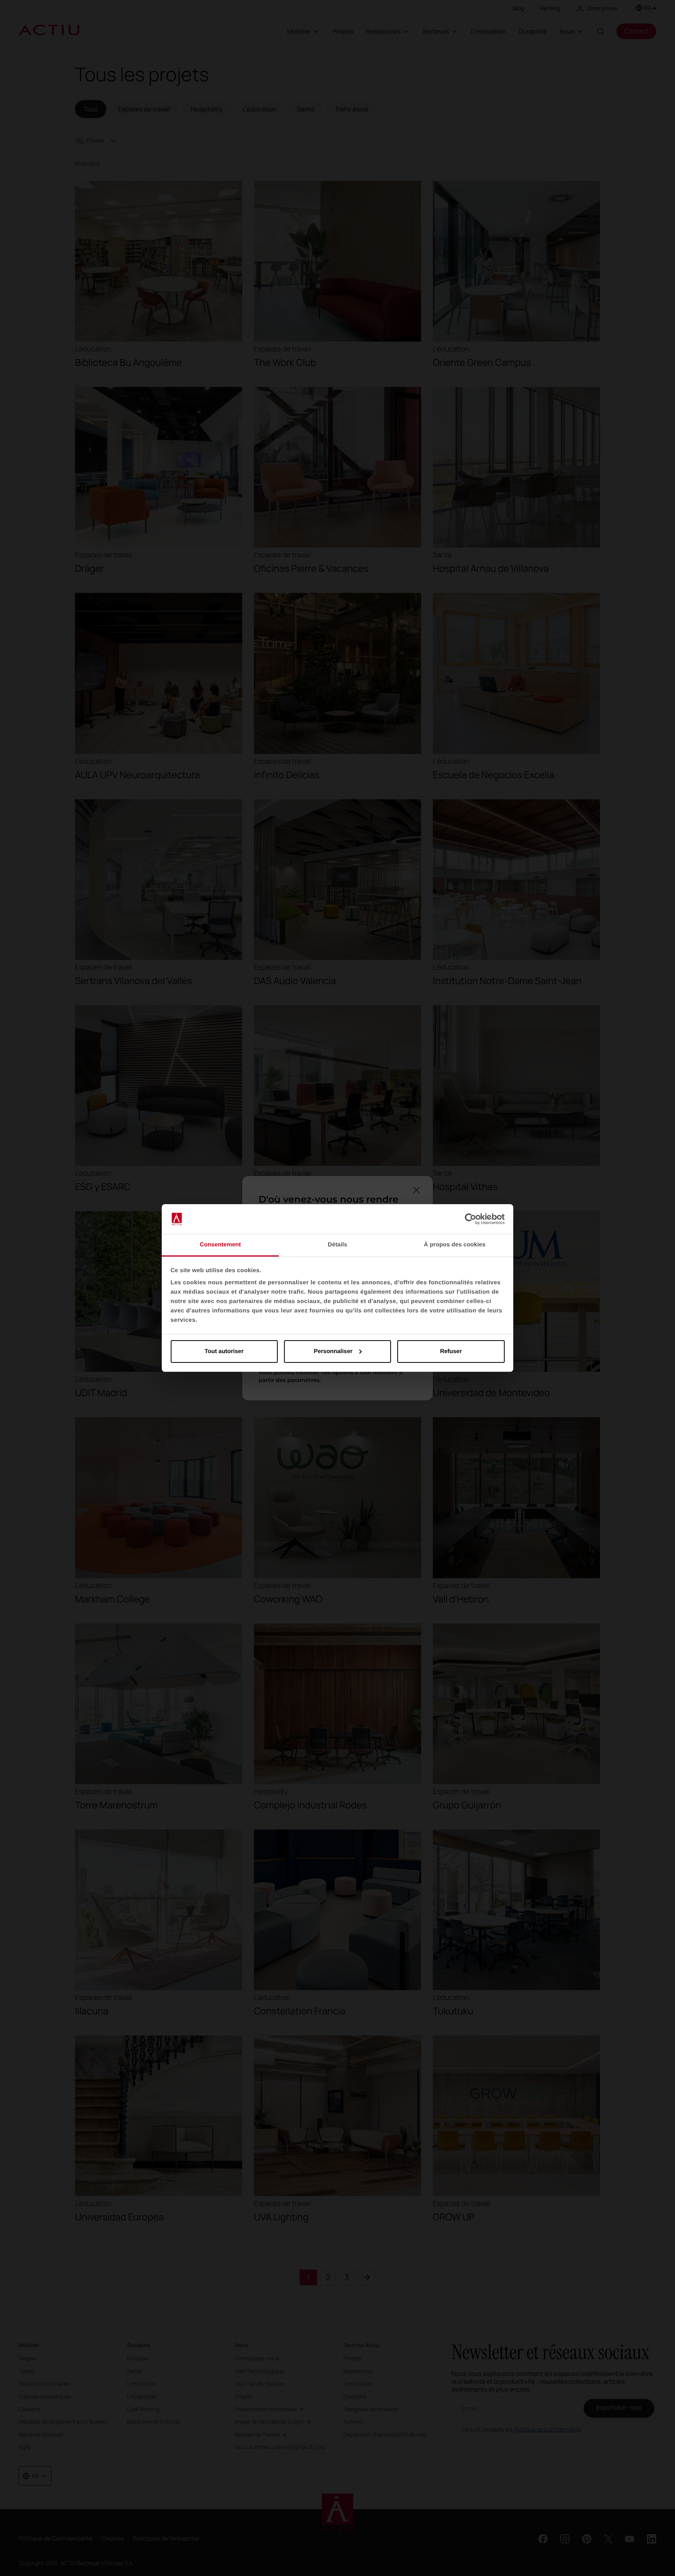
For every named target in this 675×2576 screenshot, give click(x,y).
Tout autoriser (224, 1351)
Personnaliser (333, 1351)
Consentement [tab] (220, 1245)
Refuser (451, 1351)
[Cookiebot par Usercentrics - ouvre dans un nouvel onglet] (471, 1219)
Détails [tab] (337, 1245)
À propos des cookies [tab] (455, 1245)
